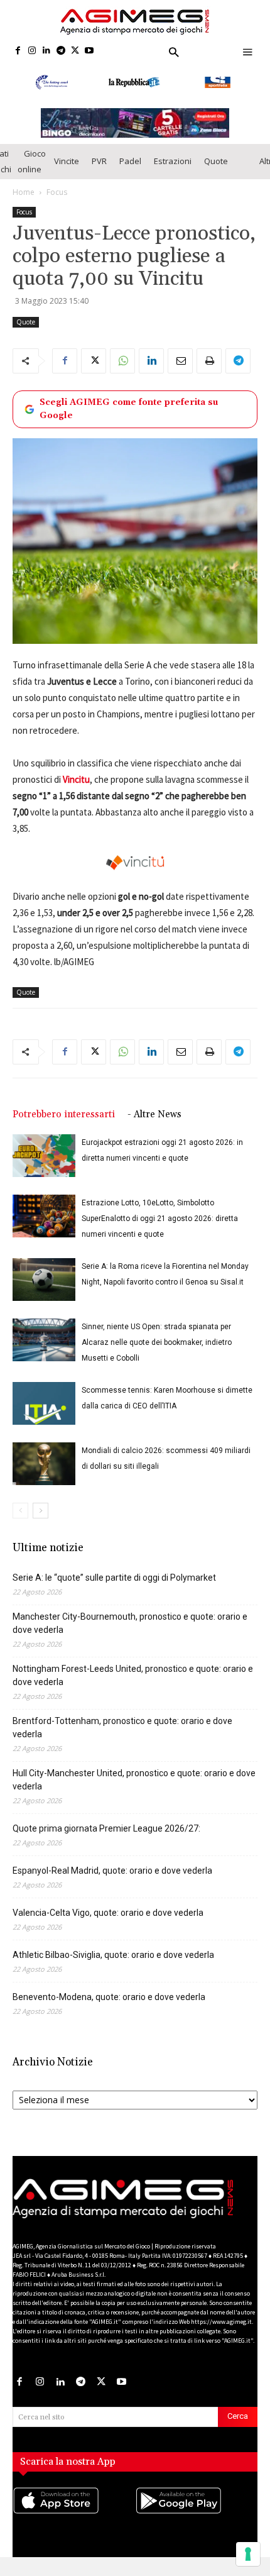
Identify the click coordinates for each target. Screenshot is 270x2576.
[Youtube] (89, 51)
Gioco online (32, 173)
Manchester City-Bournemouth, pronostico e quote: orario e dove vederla (130, 1634)
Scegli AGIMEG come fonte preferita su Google (129, 420)
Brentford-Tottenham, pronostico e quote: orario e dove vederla (122, 1738)
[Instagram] (32, 51)
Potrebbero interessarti (64, 1125)
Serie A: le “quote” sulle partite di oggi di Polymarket (114, 1588)
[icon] (74, 2524)
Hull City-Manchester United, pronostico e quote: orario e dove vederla (134, 1790)
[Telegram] (61, 51)
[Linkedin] (47, 51)
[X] (75, 51)
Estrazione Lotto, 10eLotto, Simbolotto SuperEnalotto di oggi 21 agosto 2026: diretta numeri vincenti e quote (160, 1229)
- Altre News (154, 1125)
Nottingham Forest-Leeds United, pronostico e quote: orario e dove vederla (133, 1686)
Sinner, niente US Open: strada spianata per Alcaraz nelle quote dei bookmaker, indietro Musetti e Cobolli (157, 1353)
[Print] (209, 372)
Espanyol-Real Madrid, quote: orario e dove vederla (112, 1881)
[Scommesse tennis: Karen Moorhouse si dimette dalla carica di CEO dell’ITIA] (44, 1414)
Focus (57, 203)
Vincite (67, 172)
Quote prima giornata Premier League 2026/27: (106, 1839)
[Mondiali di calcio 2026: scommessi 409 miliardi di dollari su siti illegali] (44, 1475)
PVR (99, 172)
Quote (216, 172)
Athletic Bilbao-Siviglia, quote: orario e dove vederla (113, 1965)
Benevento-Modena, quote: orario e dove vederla (109, 2008)
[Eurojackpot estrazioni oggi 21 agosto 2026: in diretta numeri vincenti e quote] (44, 1167)
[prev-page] (20, 1521)
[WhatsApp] (122, 372)
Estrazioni (173, 172)
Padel (130, 172)
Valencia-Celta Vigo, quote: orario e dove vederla (108, 1923)
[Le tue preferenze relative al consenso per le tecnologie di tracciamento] (248, 2554)
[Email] (180, 372)
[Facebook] (18, 51)
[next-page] (40, 1521)
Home (24, 203)
